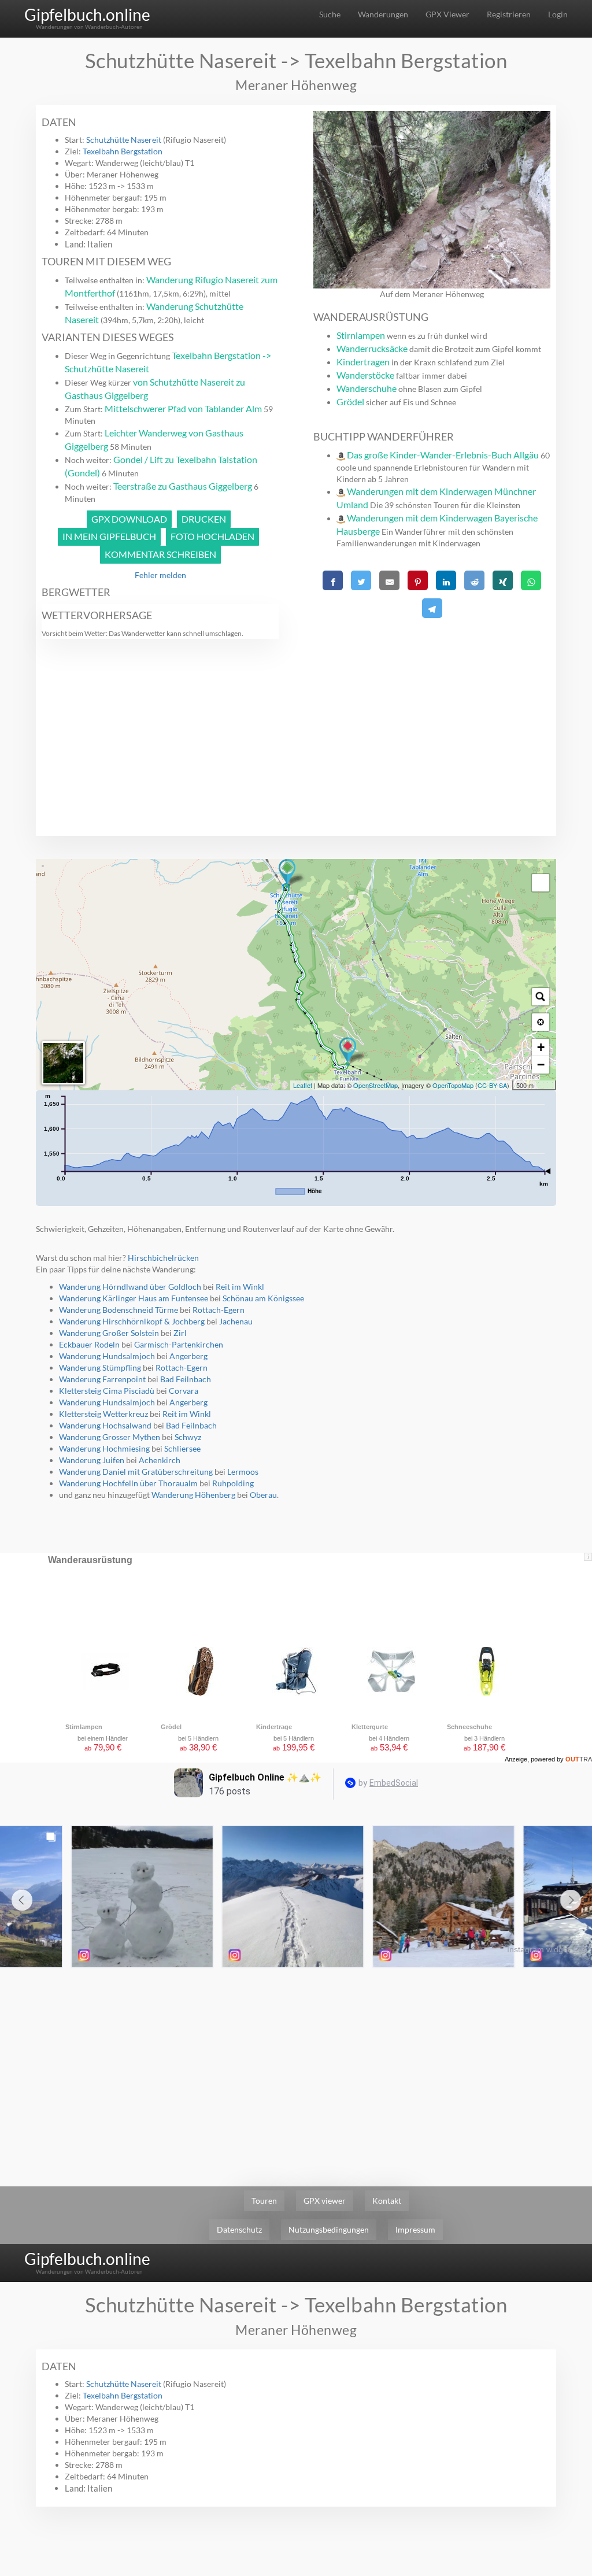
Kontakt (387, 2201)
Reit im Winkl (240, 1287)
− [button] (541, 1065)
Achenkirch (160, 1460)
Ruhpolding (233, 1483)
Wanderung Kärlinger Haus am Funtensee (134, 1298)
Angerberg (188, 1356)
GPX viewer (325, 2201)
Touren (264, 2201)
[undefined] (541, 883)
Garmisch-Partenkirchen (179, 1344)
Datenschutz (239, 2229)
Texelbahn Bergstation (123, 151)
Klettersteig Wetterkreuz (103, 1414)
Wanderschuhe (367, 388)
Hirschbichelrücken (163, 1258)
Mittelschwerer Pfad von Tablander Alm (183, 408)
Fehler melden (160, 575)
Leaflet (303, 1085)
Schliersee (182, 1448)
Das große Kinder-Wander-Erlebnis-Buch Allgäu (443, 455)
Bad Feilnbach (186, 1379)
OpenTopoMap (453, 1085)
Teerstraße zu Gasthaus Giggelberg (183, 486)
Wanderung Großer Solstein (109, 1333)
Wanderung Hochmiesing (104, 1448)
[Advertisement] (432, 703)
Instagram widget (539, 1949)
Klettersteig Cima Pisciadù (107, 1391)
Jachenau (236, 1321)
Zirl (180, 1333)
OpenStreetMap (375, 1085)
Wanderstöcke (365, 375)
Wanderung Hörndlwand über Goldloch (130, 1287)
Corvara (184, 1391)
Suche (330, 14)
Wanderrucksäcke (372, 348)
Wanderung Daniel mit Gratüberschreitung (136, 1472)
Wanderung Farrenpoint (102, 1379)
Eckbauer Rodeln (89, 1344)
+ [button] (541, 1047)
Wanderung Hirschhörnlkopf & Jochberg (132, 1321)
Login (558, 14)
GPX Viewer (447, 14)
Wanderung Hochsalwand (105, 1425)
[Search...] (541, 997)
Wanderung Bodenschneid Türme (119, 1310)
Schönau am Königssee (263, 1298)
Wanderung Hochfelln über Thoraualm (128, 1483)
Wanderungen (383, 14)
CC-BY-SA (492, 1085)
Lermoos (243, 1472)
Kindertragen (363, 362)
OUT (579, 1759)
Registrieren (509, 14)
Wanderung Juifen (92, 1460)
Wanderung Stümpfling (100, 1367)
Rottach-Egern (219, 1310)
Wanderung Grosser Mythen (110, 1437)
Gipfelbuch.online (87, 14)
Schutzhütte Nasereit (124, 140)
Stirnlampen (361, 335)
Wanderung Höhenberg (193, 1495)
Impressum (415, 2229)
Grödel (350, 401)
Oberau (263, 1495)
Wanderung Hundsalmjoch (107, 1356)
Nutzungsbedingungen (329, 2229)
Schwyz (188, 1437)
